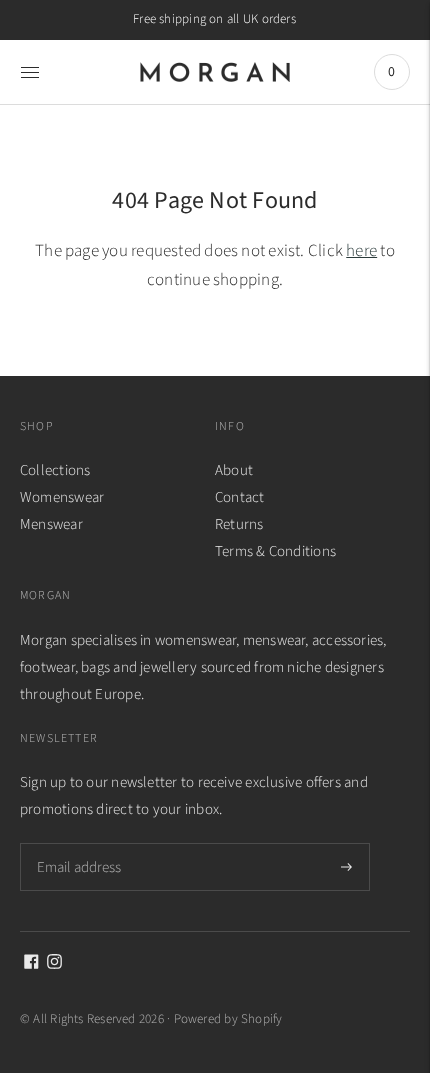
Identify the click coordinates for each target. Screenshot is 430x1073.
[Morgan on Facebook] (31, 964)
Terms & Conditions (275, 551)
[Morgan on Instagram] (54, 964)
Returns (239, 524)
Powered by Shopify (228, 1019)
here (361, 251)
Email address (78, 843)
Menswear (51, 524)
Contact (240, 497)
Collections (55, 470)
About (234, 470)
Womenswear (62, 497)
